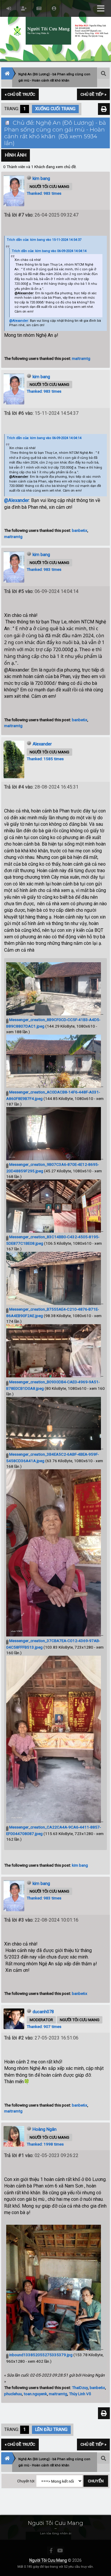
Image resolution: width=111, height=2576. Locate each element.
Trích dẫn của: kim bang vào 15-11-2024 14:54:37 (44, 240)
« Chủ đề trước (20, 94)
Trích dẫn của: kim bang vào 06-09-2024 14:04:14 (49, 251)
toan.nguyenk (35, 2394)
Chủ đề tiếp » (93, 94)
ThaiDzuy (80, 2388)
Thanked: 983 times (44, 193)
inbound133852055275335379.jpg (40, 2355)
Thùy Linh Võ (80, 2394)
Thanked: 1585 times (45, 759)
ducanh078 (43, 2012)
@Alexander (24, 293)
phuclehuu (13, 2394)
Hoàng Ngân (45, 2129)
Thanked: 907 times (44, 2026)
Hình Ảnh (16, 155)
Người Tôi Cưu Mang (48, 2560)
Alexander (42, 744)
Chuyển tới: (26, 2481)
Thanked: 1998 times (45, 2144)
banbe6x (80, 530)
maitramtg (81, 358)
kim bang (41, 178)
